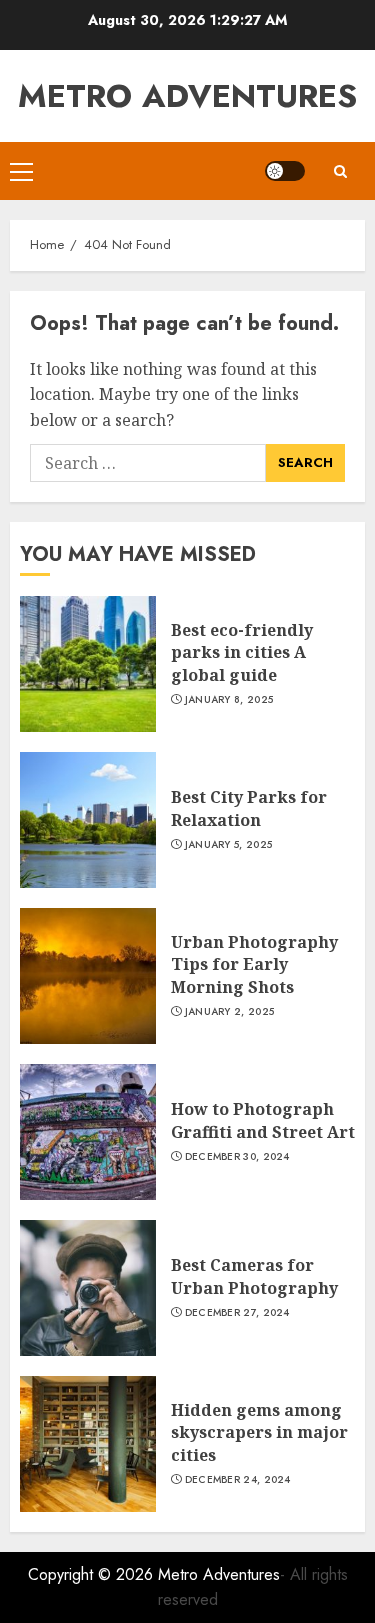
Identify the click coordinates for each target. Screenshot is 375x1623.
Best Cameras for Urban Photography (254, 1276)
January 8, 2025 (229, 700)
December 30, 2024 (237, 1157)
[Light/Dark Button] (285, 171)
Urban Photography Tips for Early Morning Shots (254, 964)
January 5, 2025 (229, 845)
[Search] (340, 171)
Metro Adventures (187, 96)
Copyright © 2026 (93, 1574)
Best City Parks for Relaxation (249, 808)
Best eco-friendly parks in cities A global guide (242, 652)
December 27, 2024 (237, 1313)
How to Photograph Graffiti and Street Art (263, 1120)
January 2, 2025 (230, 1012)
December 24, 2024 (238, 1480)
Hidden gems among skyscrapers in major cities (259, 1432)
